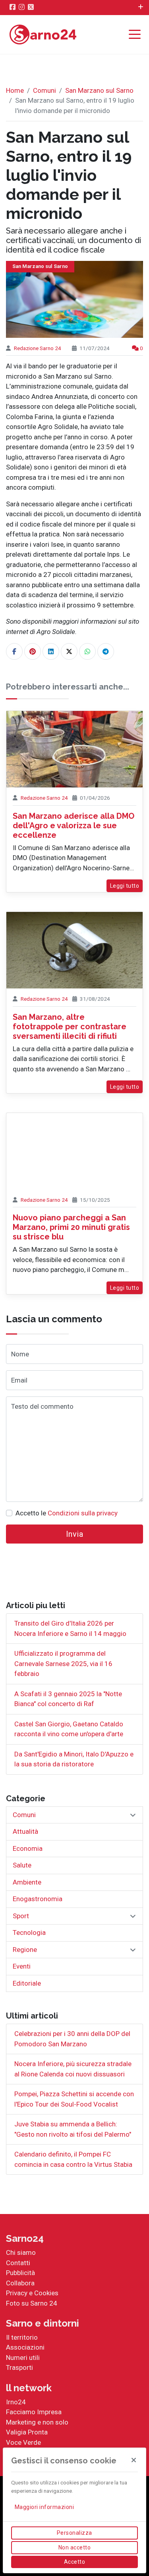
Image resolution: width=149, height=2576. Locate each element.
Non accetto (75, 2547)
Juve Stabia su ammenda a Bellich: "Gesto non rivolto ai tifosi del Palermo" (73, 2129)
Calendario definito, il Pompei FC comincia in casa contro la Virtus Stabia (73, 2159)
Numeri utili (23, 2358)
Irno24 (16, 2402)
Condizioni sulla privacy (83, 1513)
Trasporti (19, 2367)
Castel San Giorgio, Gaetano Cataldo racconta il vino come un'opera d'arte (69, 1729)
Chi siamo (21, 2252)
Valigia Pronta (27, 2432)
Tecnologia (29, 1932)
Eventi (22, 1966)
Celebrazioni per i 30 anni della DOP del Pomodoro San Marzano (72, 2039)
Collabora (20, 2283)
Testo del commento (42, 1406)
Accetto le (67, 1513)
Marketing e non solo (37, 2422)
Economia (28, 1848)
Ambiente (27, 1882)
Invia (75, 1534)
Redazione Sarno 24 (38, 348)
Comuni (45, 90)
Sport (21, 1916)
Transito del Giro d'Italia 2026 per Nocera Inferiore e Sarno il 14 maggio (70, 1628)
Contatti (18, 2263)
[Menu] (137, 35)
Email (19, 1380)
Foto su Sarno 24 (32, 2303)
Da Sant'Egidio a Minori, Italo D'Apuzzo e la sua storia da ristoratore (74, 1759)
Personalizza (74, 2533)
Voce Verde (23, 2442)
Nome (20, 1354)
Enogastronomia (38, 1899)
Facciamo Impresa (34, 2412)
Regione (25, 1950)
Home (15, 90)
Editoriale (27, 1983)
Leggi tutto (125, 886)
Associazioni (25, 2347)
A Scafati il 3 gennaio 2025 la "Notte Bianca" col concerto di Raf (68, 1699)
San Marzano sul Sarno (99, 90)
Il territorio (22, 2337)
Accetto (75, 2562)
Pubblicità (20, 2273)
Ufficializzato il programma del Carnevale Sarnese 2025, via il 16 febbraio (63, 1663)
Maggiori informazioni (45, 2507)
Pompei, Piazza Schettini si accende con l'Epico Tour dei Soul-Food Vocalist (74, 2099)
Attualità (25, 1831)
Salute (22, 1865)
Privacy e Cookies (32, 2293)
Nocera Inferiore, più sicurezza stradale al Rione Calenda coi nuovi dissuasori (73, 2069)
